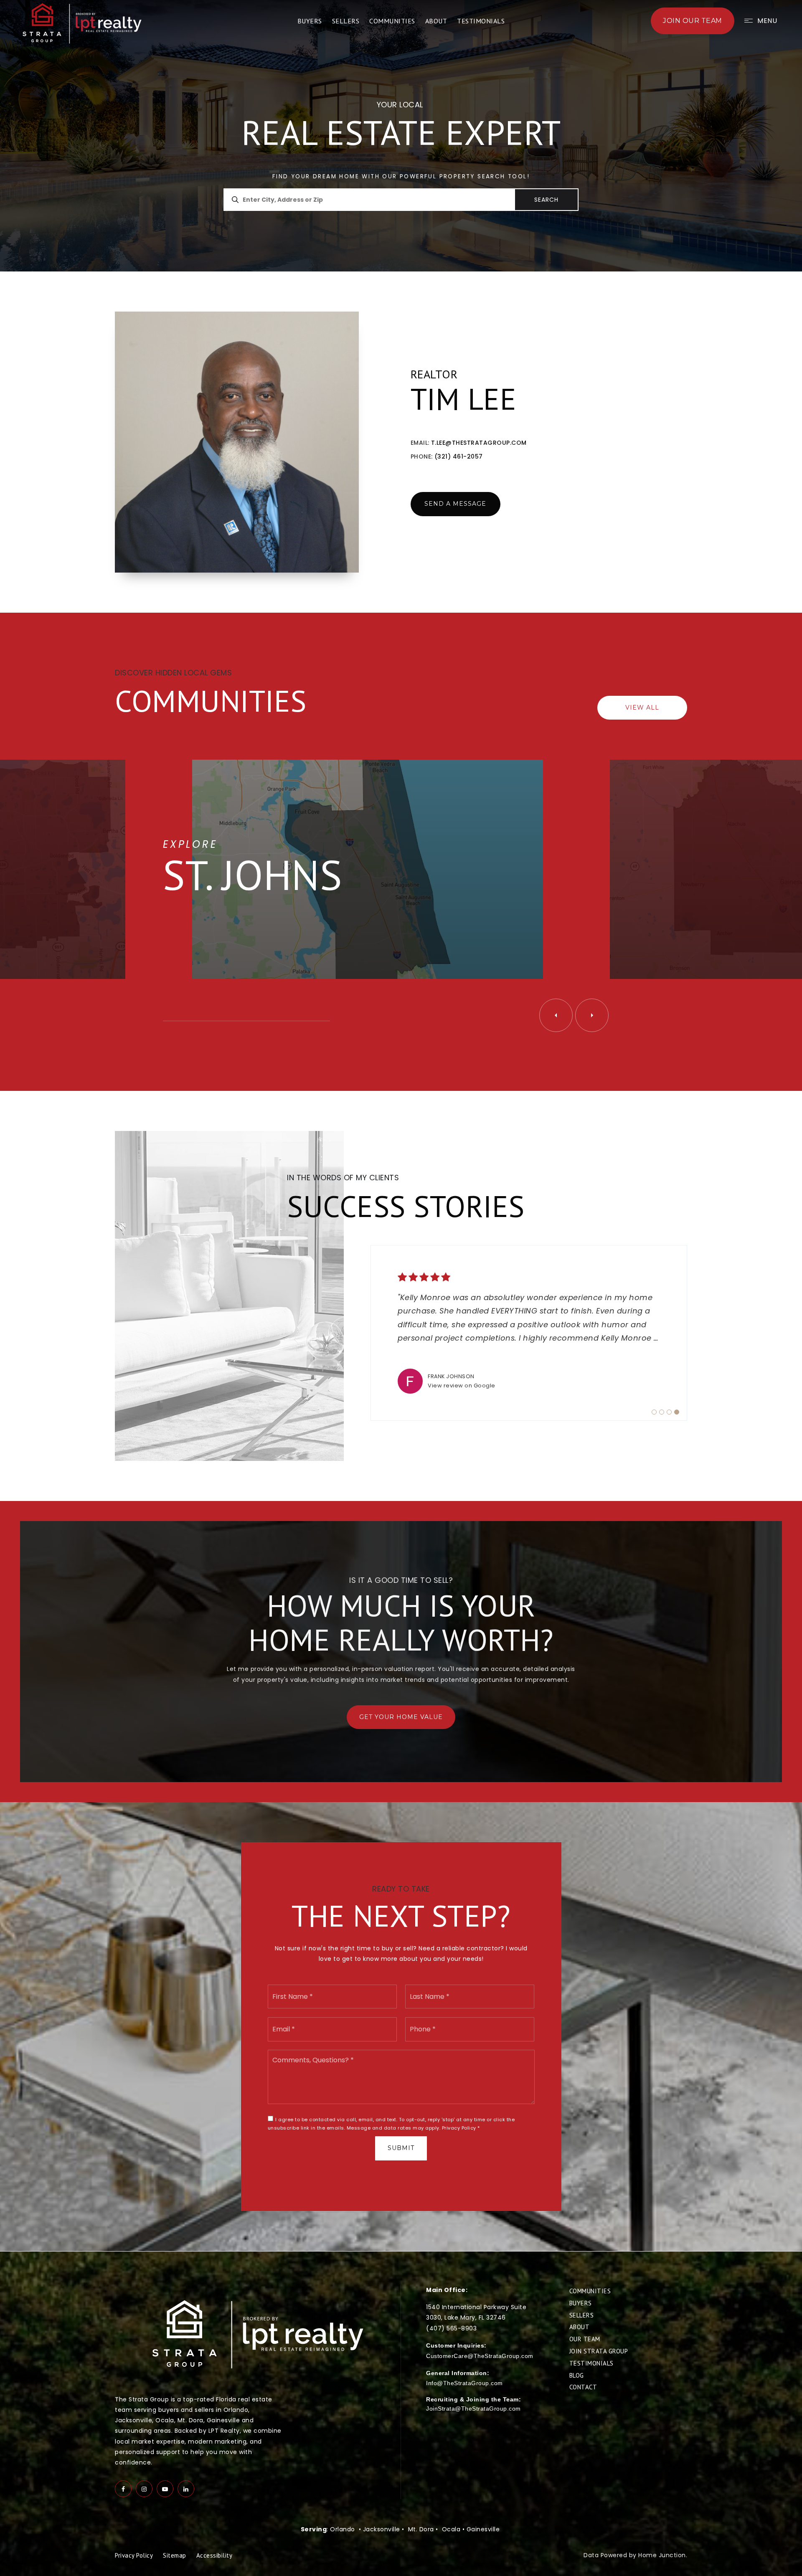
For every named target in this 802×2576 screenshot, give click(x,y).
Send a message (455, 504)
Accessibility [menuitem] (214, 2555)
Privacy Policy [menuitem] (134, 2555)
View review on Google (462, 1386)
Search (546, 200)
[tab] (654, 1412)
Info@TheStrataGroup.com (464, 2383)
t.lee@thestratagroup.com (479, 443)
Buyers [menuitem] (310, 21)
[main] (401, 1126)
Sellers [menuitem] (346, 21)
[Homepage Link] (83, 23)
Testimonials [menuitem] (481, 21)
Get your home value (401, 1717)
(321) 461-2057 (459, 456)
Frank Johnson (451, 1376)
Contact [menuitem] (583, 2387)
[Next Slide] (592, 1015)
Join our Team (693, 21)
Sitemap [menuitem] (175, 2555)
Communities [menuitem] (392, 21)
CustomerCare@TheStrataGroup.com (480, 2356)
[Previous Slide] (556, 1015)
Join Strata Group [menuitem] (599, 2351)
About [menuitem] (436, 21)
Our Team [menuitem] (585, 2339)
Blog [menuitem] (577, 2375)
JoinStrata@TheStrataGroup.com (473, 2409)
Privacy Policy (459, 2128)
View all (642, 707)
